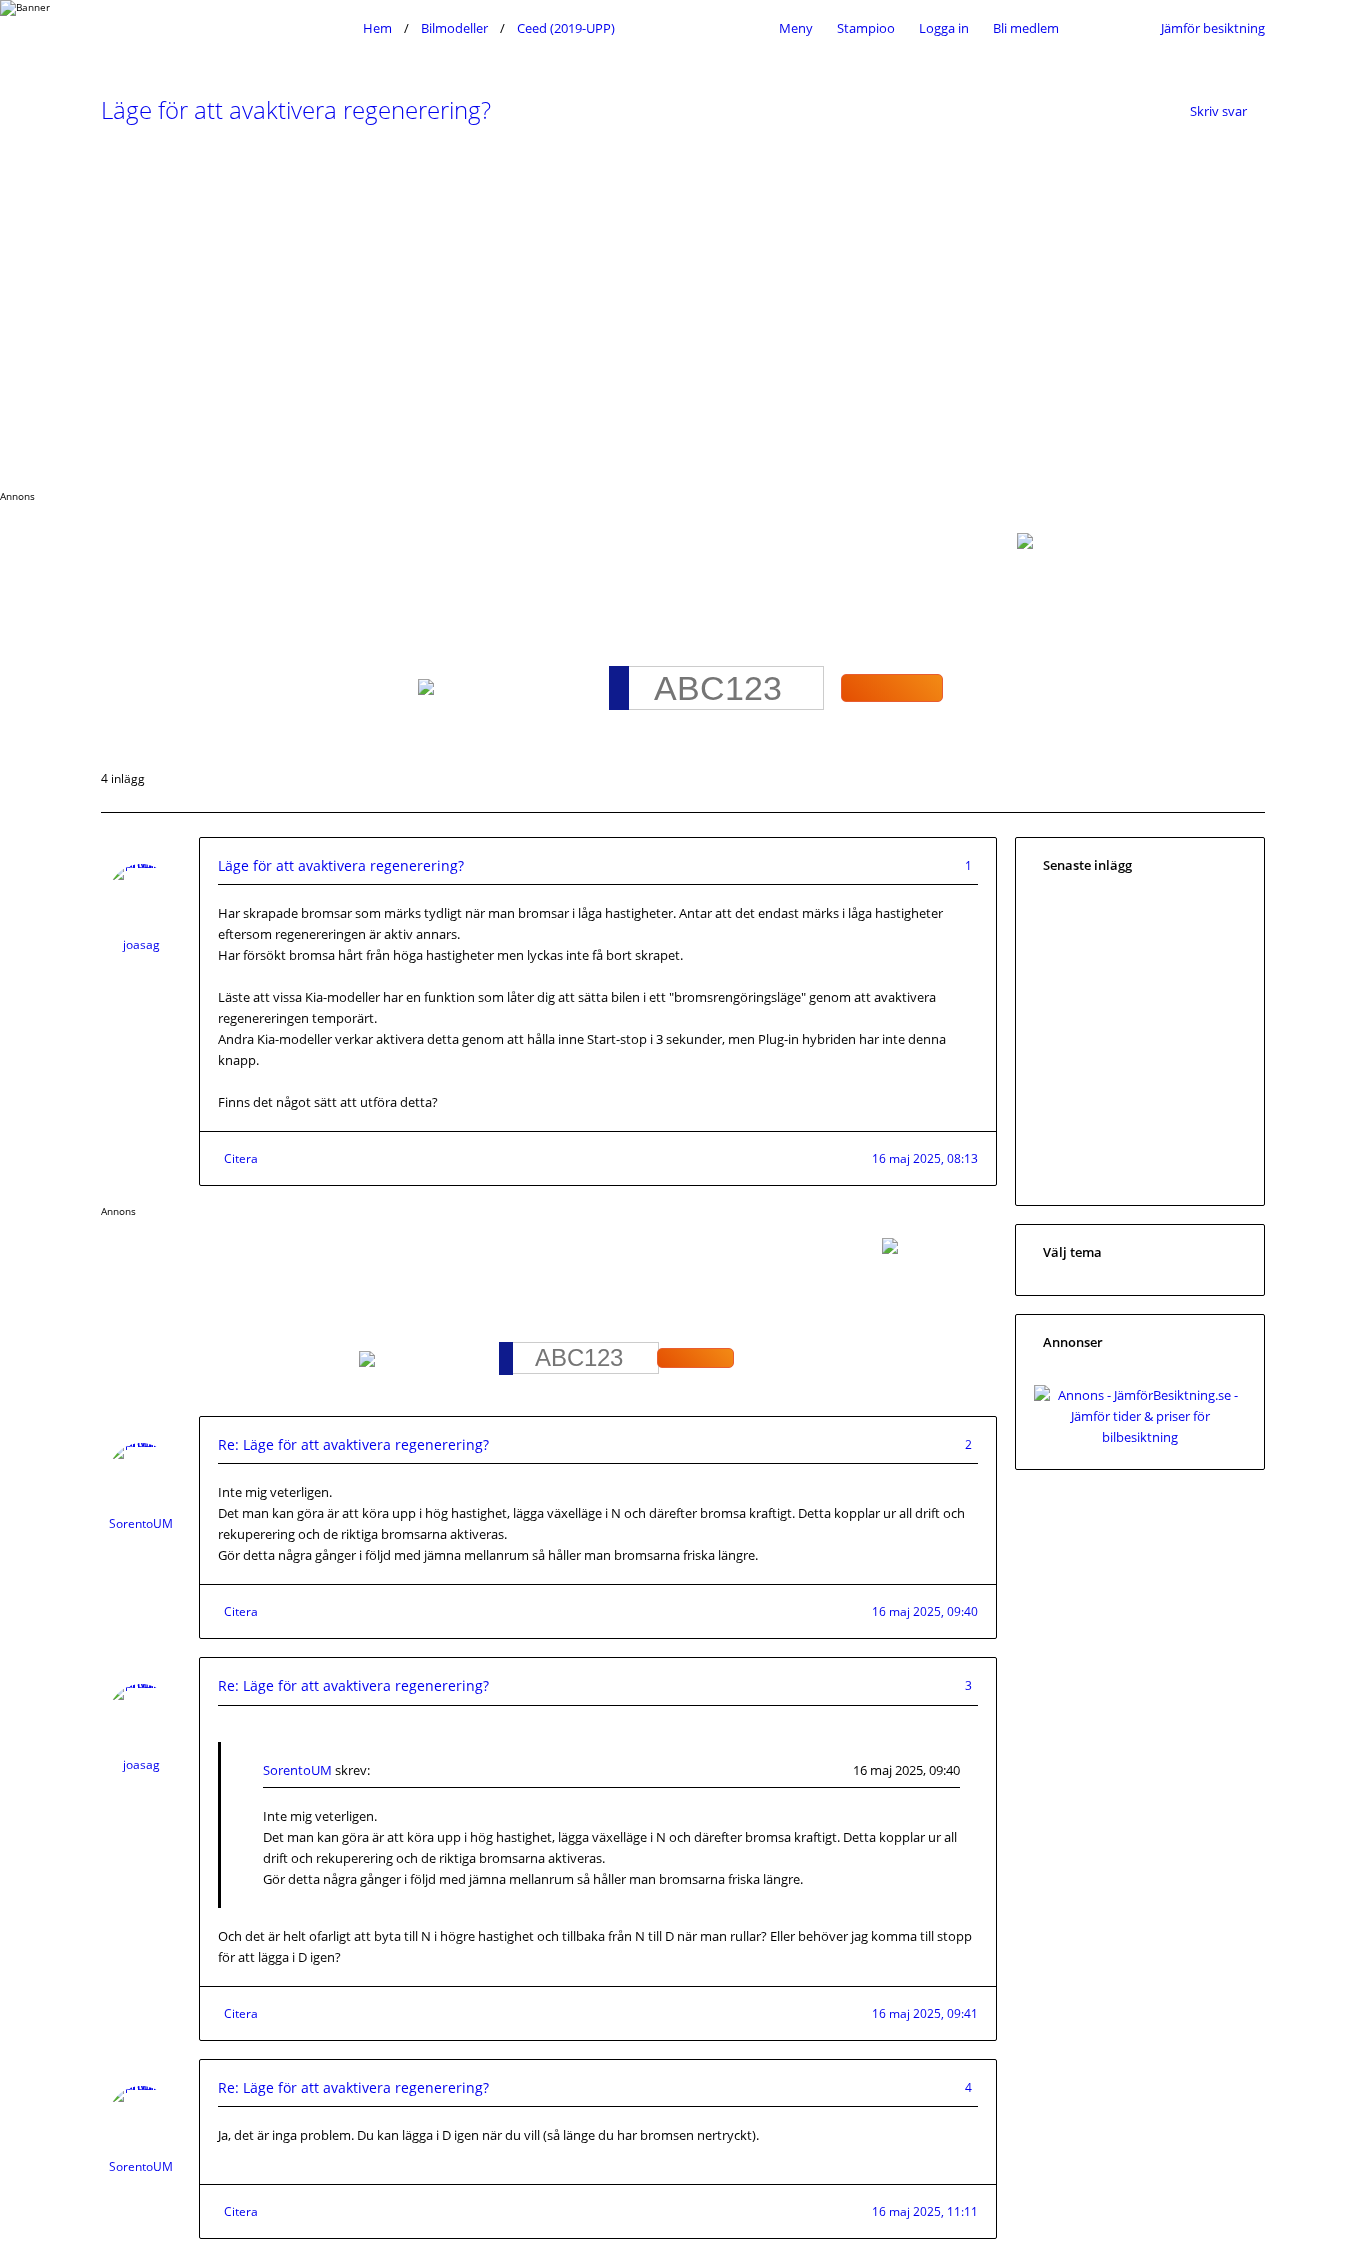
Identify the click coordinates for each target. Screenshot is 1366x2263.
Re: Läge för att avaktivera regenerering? (353, 1444)
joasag (141, 944)
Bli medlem (1026, 28)
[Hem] (227, 28)
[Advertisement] (683, 315)
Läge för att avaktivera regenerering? (296, 109)
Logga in (944, 28)
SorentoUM (141, 1523)
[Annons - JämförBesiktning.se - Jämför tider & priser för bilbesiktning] (1140, 1437)
